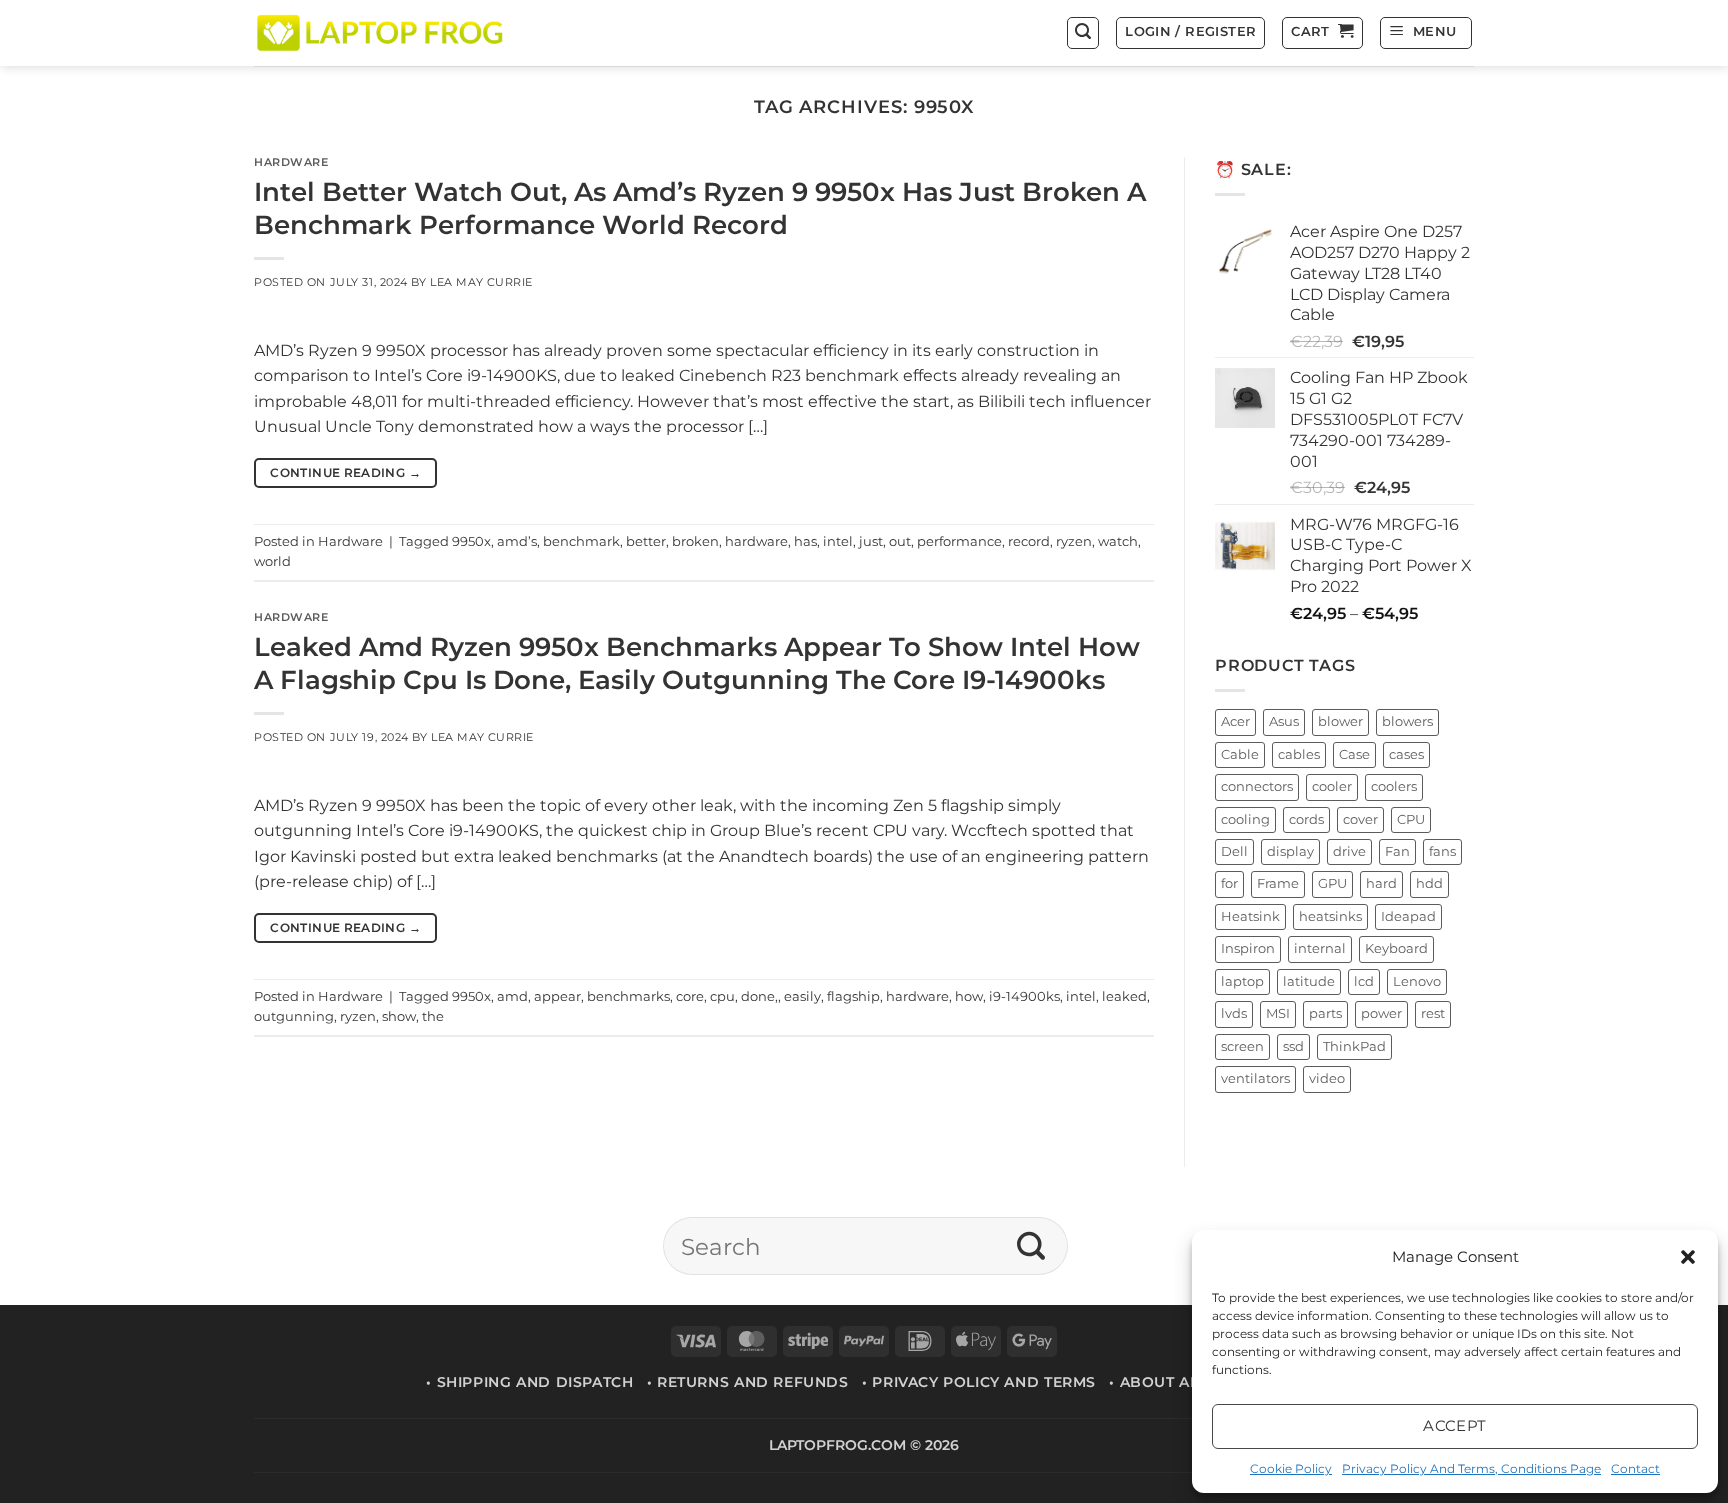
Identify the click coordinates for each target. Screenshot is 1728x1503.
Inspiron (1248, 949)
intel (838, 541)
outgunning (294, 1016)
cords (1306, 819)
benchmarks (628, 996)
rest (1433, 1014)
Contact (1635, 1468)
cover (1360, 819)
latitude (1309, 981)
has (805, 541)
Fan (1397, 851)
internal (1320, 949)
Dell (1234, 851)
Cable (1240, 754)
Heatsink (1250, 916)
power (1381, 1014)
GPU (1332, 884)
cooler (1332, 786)
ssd (1293, 1046)
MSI (1278, 1014)
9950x (471, 541)
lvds (1234, 1014)
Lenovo (1417, 981)
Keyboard (1396, 949)
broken (695, 541)
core (690, 996)
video (1327, 1079)
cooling (1245, 819)
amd (512, 996)
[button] (1688, 1257)
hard (1381, 884)
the (433, 1016)
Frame (1278, 884)
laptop (1242, 981)
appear (557, 996)
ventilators (1255, 1079)
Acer (1235, 722)
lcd (1364, 981)
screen (1242, 1046)
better (646, 541)
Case (1354, 754)
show (399, 1016)
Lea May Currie (481, 282)
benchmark (581, 541)
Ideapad (1408, 916)
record (1029, 541)
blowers (1407, 722)
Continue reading (345, 472)
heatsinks (1330, 916)
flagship (853, 996)
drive (1349, 851)
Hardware (291, 162)
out (900, 541)
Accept (1455, 1425)
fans (1442, 851)
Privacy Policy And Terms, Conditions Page (1471, 1468)
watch (1118, 541)
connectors (1257, 786)
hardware (756, 541)
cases (1406, 754)
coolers (1394, 786)
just (871, 541)
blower (1340, 722)
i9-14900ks (1024, 996)
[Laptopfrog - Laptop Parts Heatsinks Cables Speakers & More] (382, 32)
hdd (1429, 884)
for (1229, 884)
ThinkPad (1354, 1046)
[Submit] (1031, 1246)
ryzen (1074, 541)
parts (1325, 1014)
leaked (1124, 996)
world (272, 561)
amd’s (517, 541)
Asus (1284, 722)
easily (802, 996)
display (1290, 851)
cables (1299, 754)
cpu (722, 996)
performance (959, 541)
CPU (1411, 819)
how (969, 996)
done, (759, 996)
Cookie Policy (1291, 1468)
